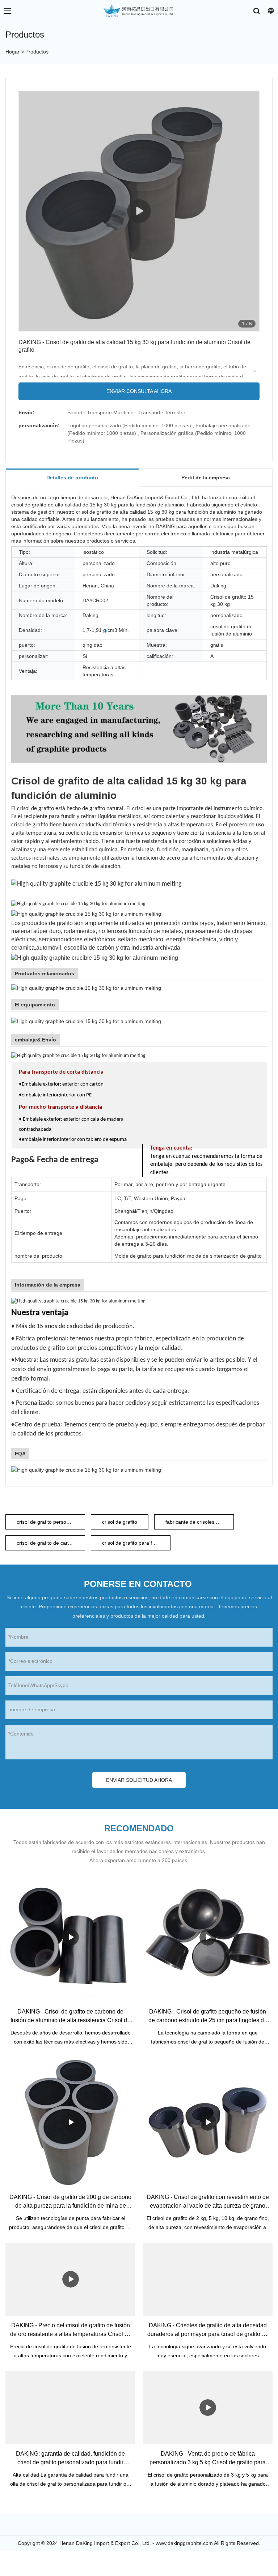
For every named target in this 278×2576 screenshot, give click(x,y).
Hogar (12, 52)
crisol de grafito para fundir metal (136, 1543)
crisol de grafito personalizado (51, 1522)
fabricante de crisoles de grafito (200, 1522)
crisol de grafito (120, 1522)
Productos (37, 52)
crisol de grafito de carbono (48, 1543)
